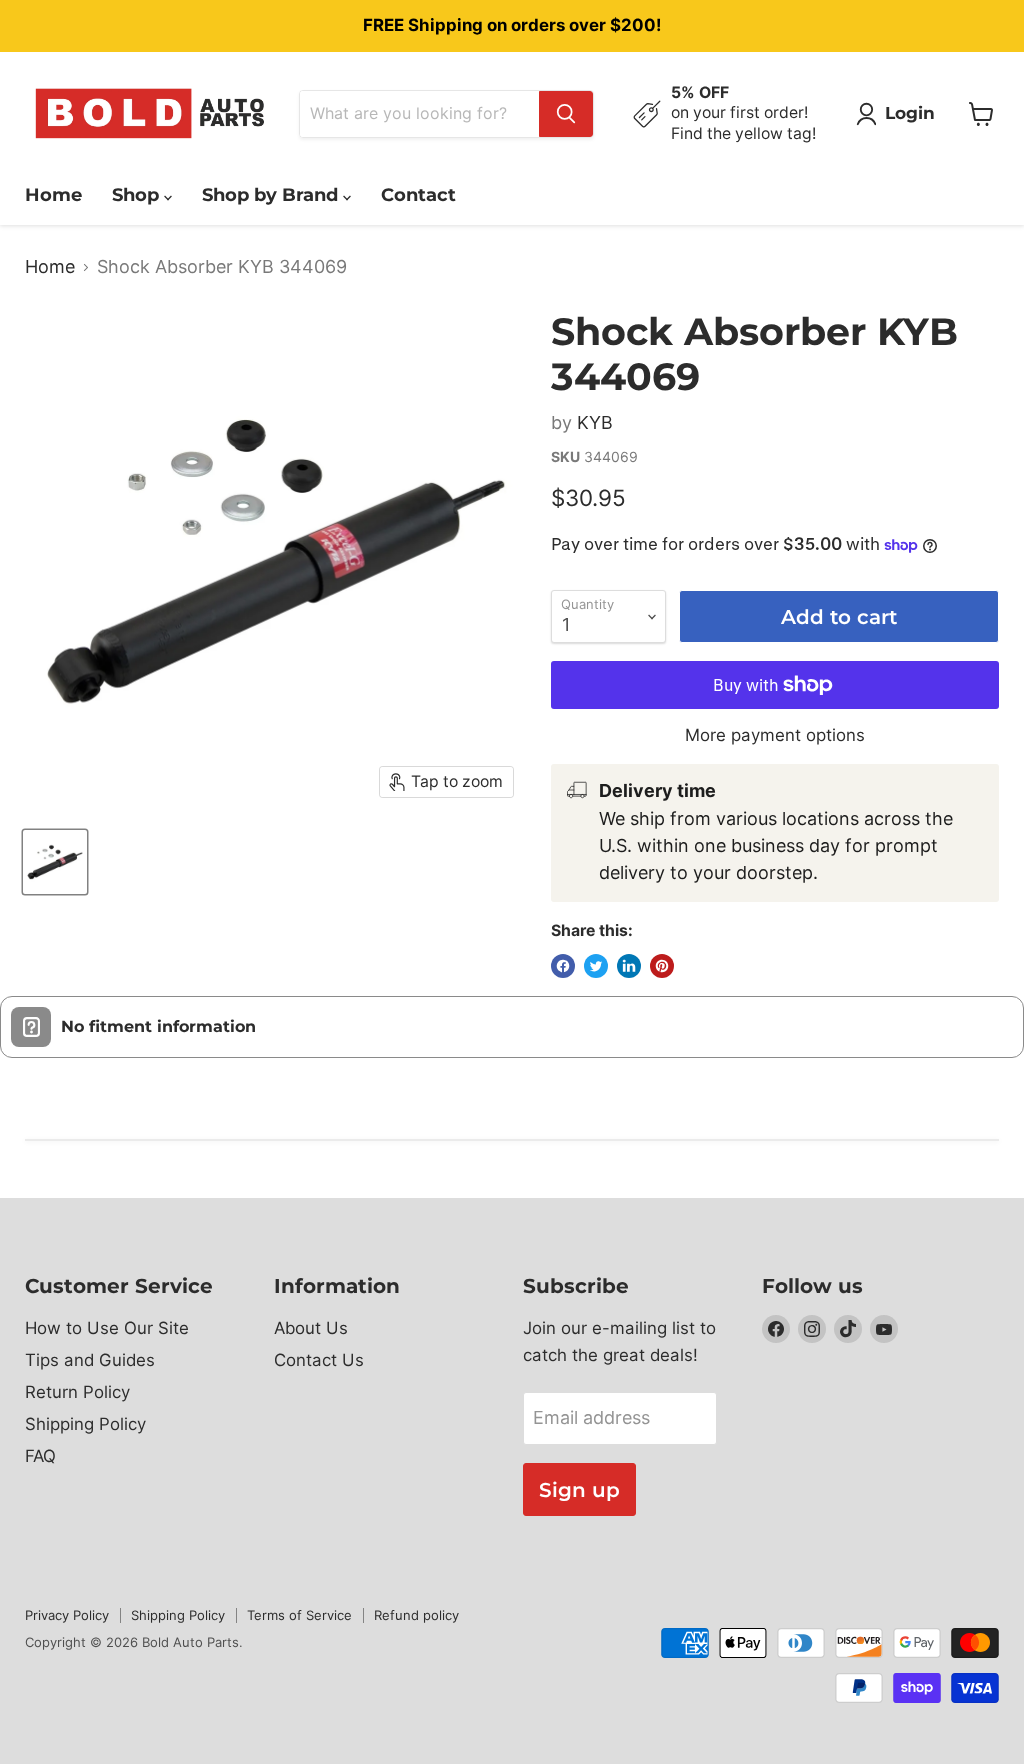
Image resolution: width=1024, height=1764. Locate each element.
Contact (418, 195)
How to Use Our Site (107, 1328)
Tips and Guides (90, 1360)
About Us (311, 1328)
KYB (595, 422)
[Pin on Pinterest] (662, 966)
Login (910, 113)
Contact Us (319, 1360)
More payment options (775, 735)
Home (53, 195)
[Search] (566, 114)
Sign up (579, 1489)
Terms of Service (299, 1615)
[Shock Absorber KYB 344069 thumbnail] (55, 862)
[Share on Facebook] (563, 966)
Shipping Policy (85, 1424)
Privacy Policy (67, 1615)
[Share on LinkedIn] (629, 966)
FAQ (40, 1456)
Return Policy (77, 1392)
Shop (138, 195)
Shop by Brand (272, 195)
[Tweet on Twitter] (596, 966)
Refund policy (416, 1615)
